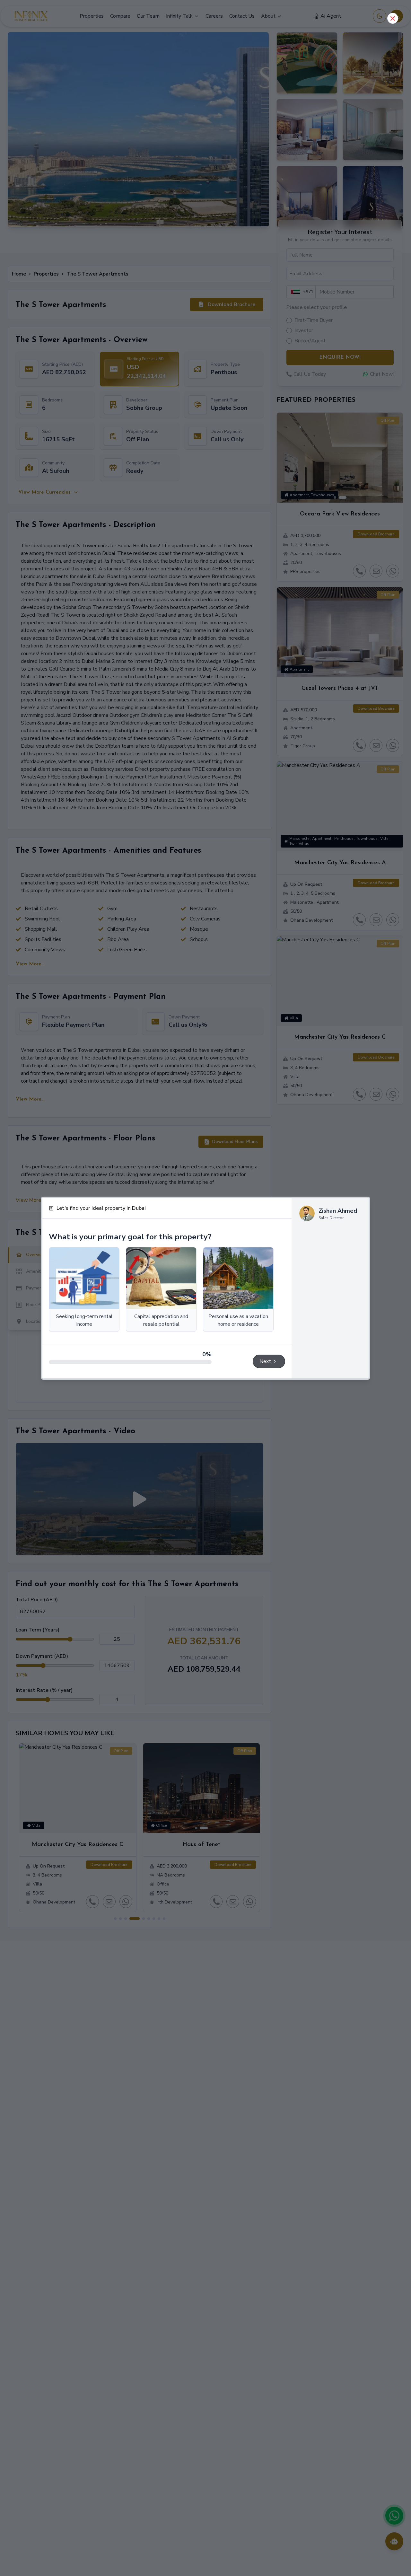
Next (265, 1361)
